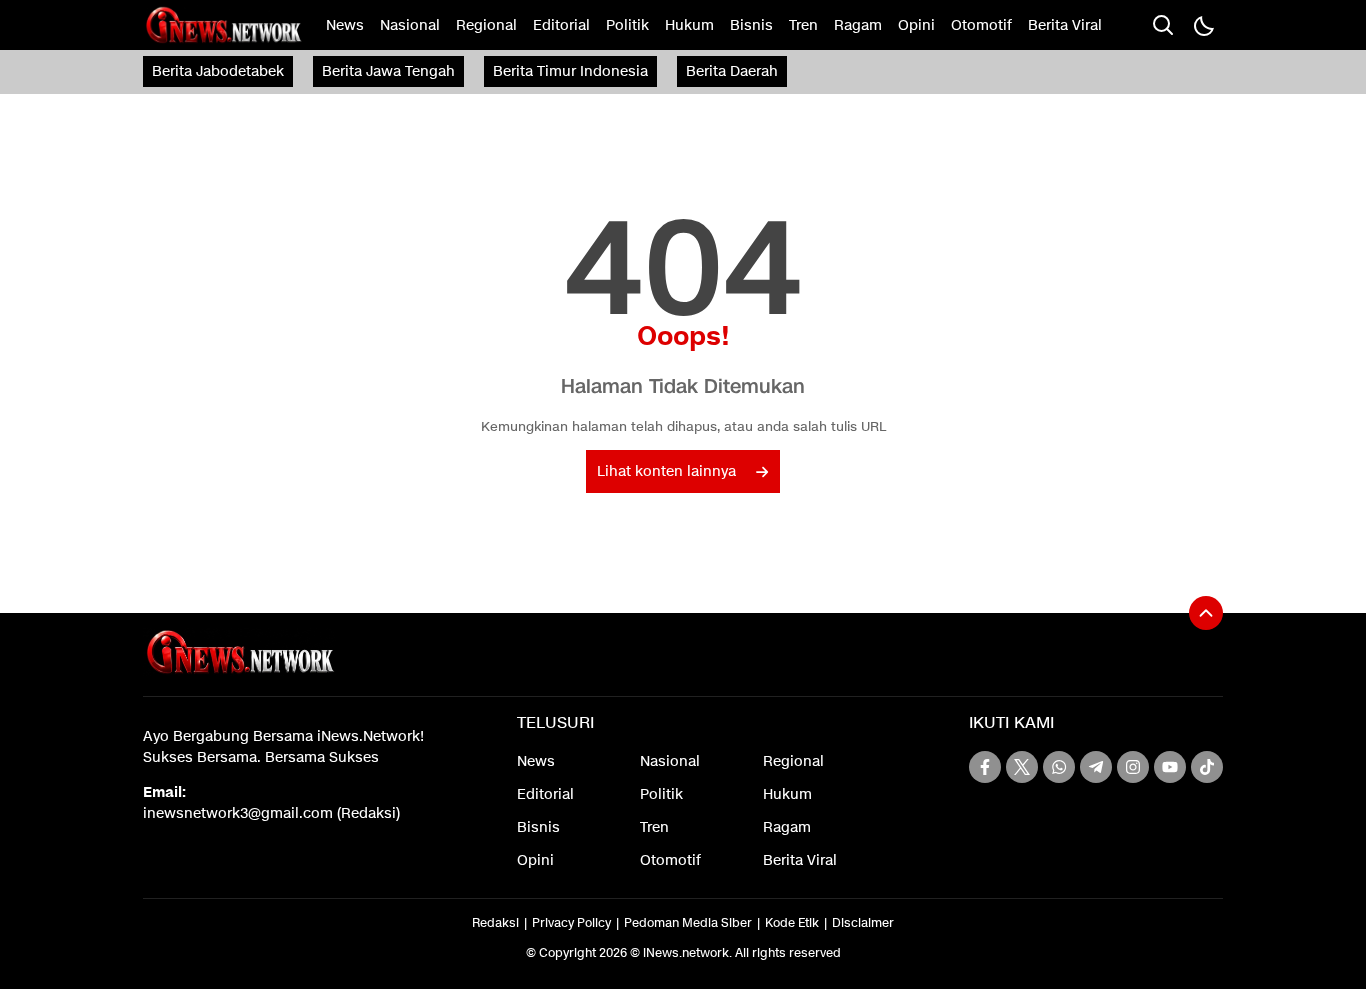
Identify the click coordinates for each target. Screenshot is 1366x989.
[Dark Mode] (1203, 25)
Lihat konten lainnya (666, 471)
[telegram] (1096, 767)
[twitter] (1022, 767)
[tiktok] (1207, 767)
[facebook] (985, 767)
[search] (1163, 25)
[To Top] (1206, 613)
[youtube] (1170, 767)
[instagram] (1133, 767)
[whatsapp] (1059, 767)
